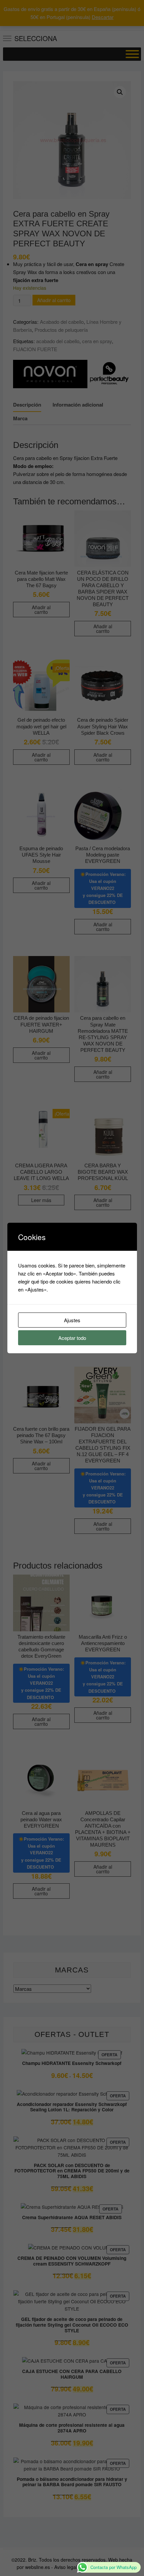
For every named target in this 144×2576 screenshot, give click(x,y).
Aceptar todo (72, 1338)
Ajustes (72, 1320)
